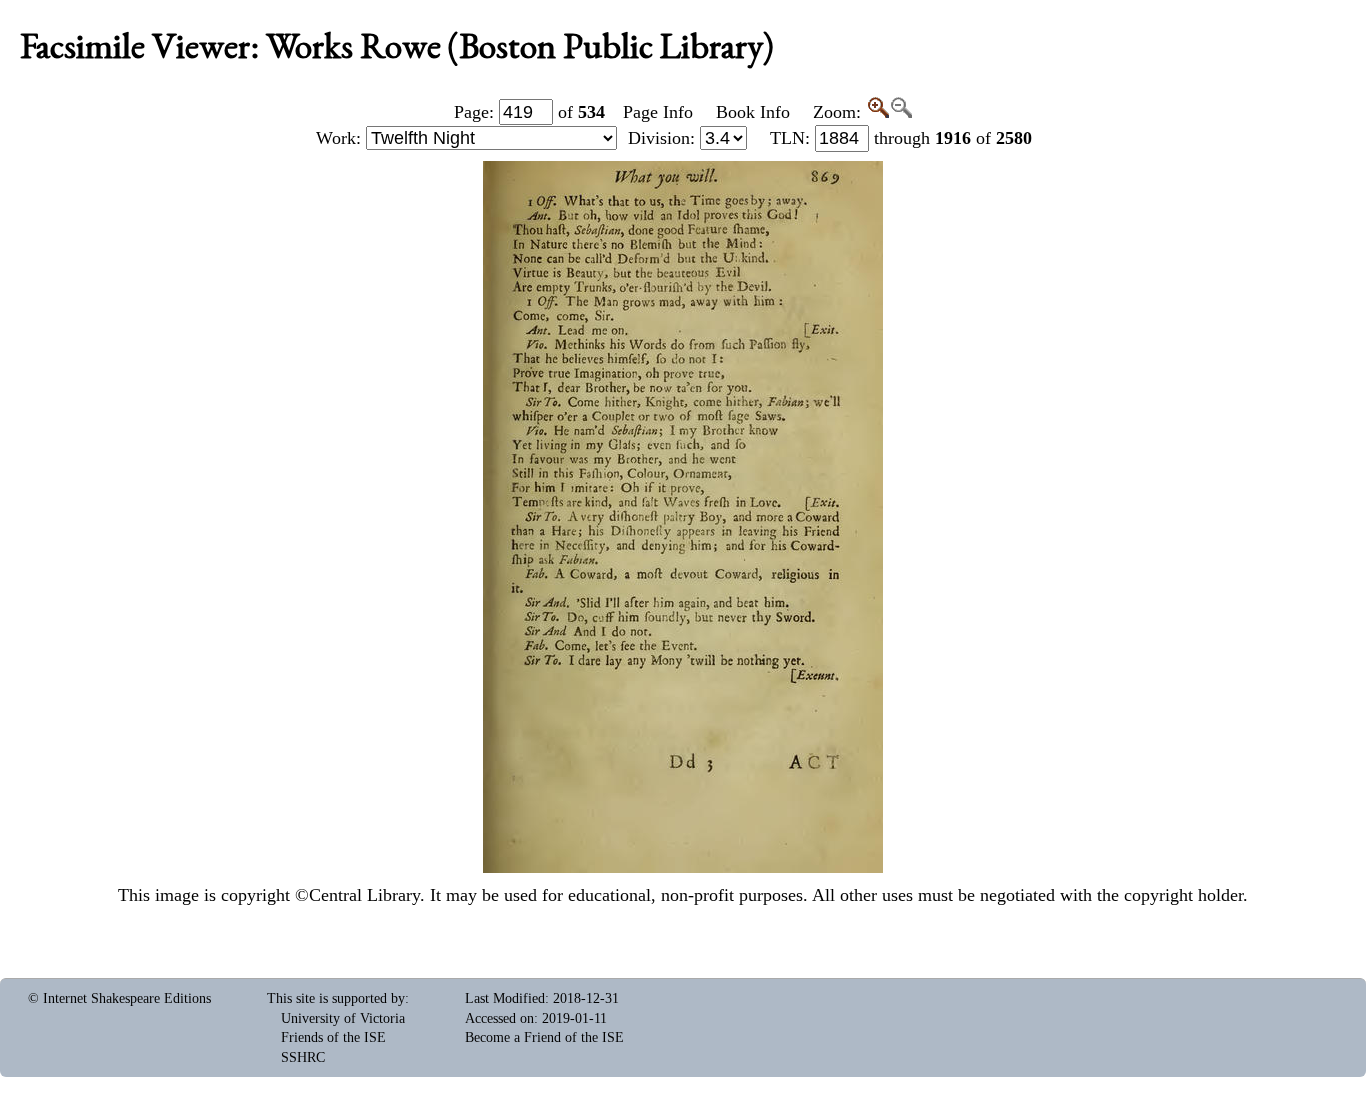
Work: (341, 138)
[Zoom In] (877, 112)
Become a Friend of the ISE (544, 1037)
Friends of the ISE (333, 1037)
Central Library (364, 895)
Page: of (529, 112)
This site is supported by (336, 998)
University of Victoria (343, 1018)
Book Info (753, 112)
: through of (901, 138)
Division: (664, 138)
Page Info (658, 112)
